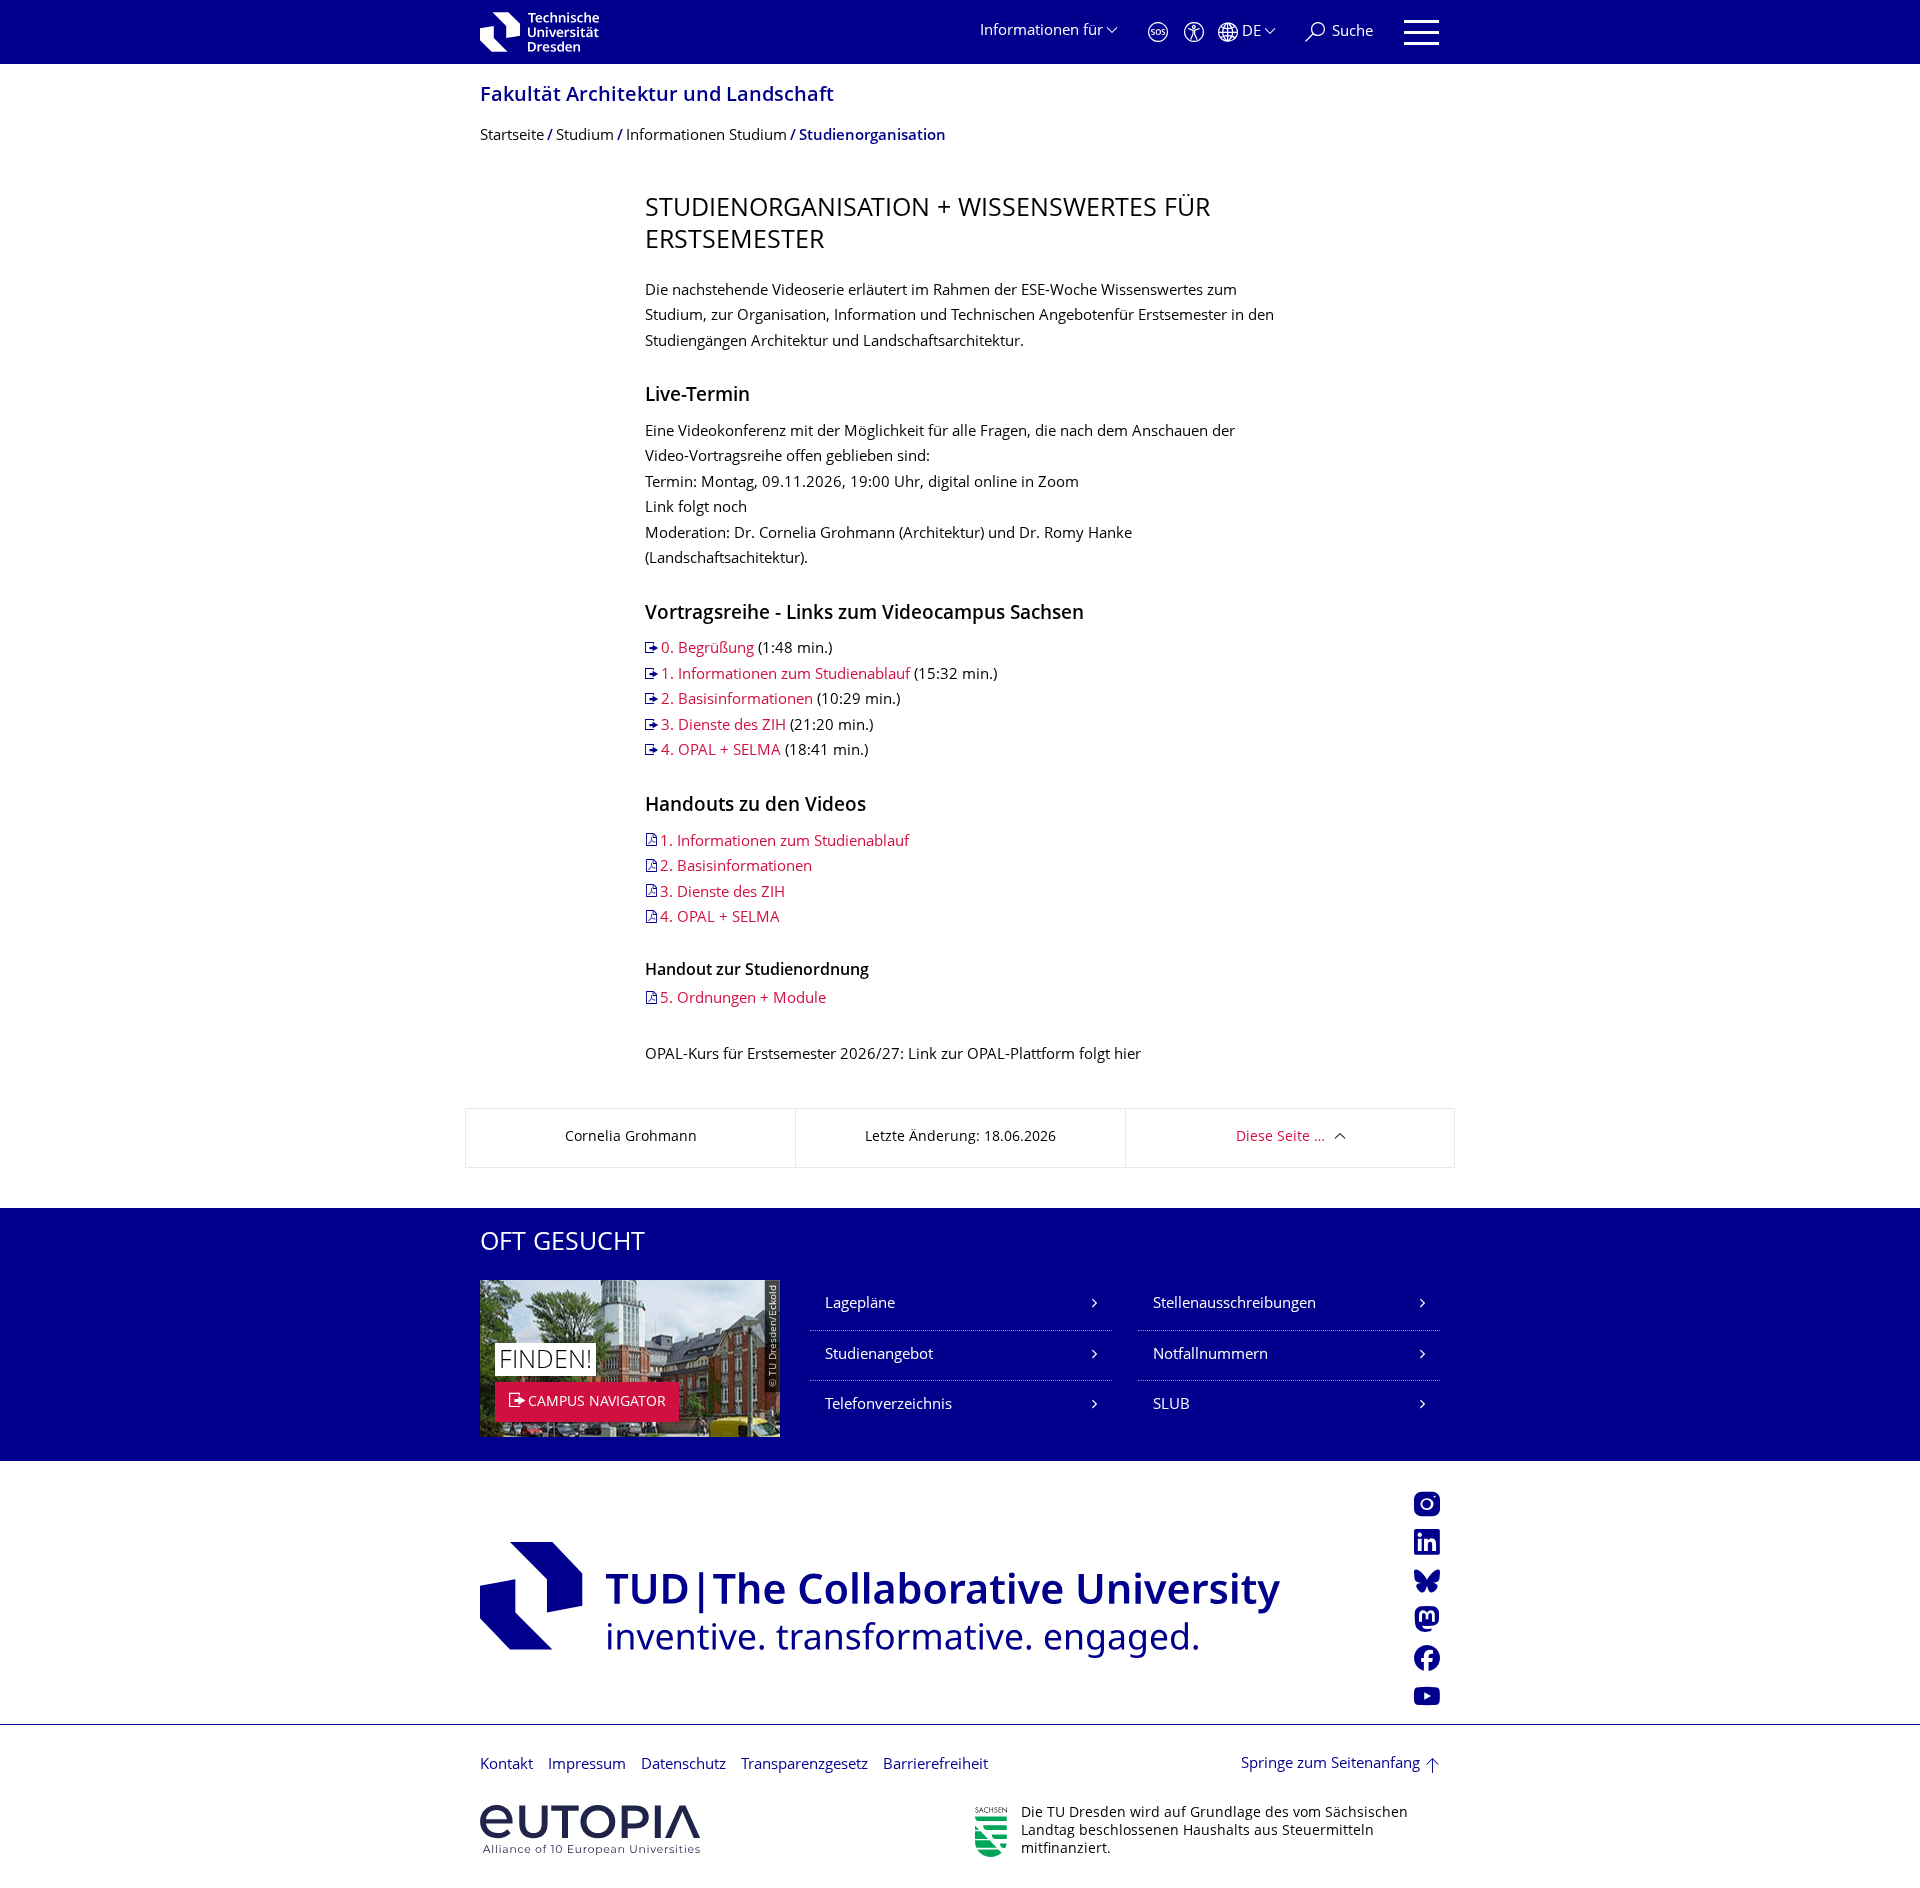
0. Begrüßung (709, 649)
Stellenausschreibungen (1234, 1304)
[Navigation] (1421, 32)
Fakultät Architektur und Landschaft (657, 96)
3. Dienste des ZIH (723, 726)
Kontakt (506, 1765)
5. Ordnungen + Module (743, 999)
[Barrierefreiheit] (1194, 32)
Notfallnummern (1210, 1355)
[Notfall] (1158, 32)
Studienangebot (879, 1355)
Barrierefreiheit (935, 1765)
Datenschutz (683, 1765)
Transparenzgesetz (804, 1765)
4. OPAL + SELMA (721, 751)
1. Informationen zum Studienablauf (785, 675)
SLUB (1171, 1405)
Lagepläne (860, 1304)
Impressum (587, 1765)
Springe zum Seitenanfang (1330, 1764)
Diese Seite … (1280, 1137)
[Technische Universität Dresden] (539, 32)
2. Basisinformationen (739, 700)
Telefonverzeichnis (888, 1405)
